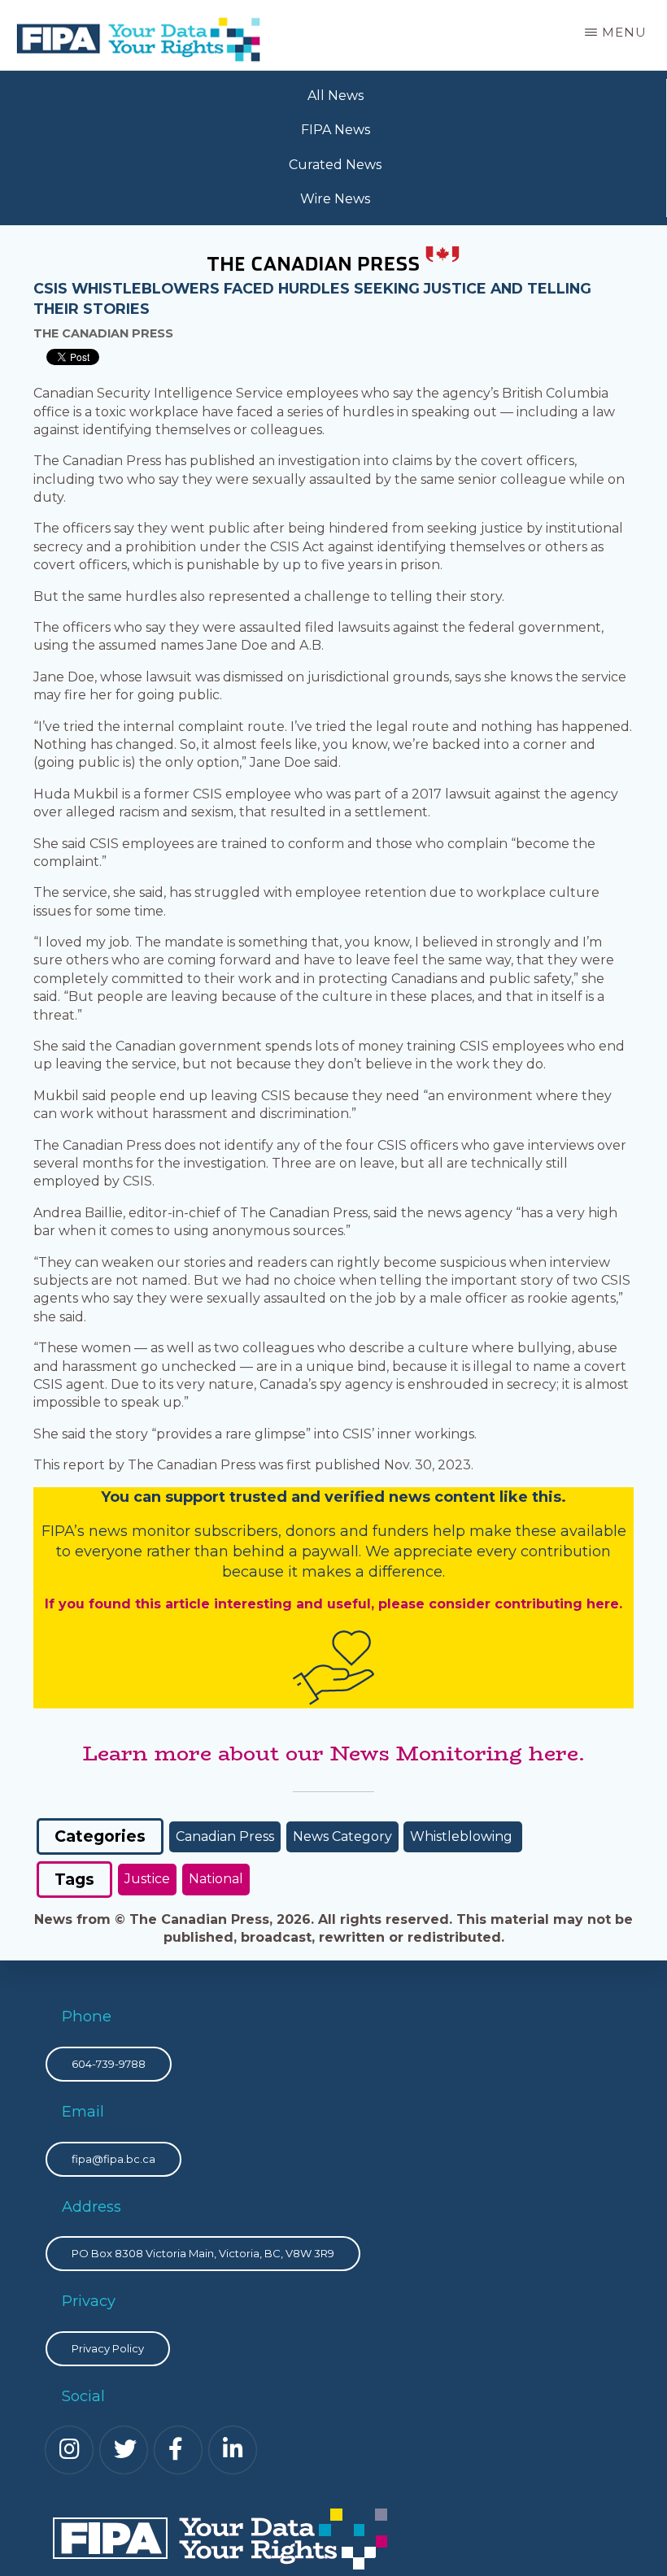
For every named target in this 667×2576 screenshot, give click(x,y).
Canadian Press (225, 1836)
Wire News (335, 199)
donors (311, 1531)
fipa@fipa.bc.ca (113, 2159)
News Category (342, 1836)
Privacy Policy (108, 2348)
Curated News (335, 165)
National (216, 1879)
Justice (147, 1879)
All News (336, 96)
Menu (624, 32)
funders (403, 1531)
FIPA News (336, 130)
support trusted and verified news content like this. (366, 1497)
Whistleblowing (463, 1836)
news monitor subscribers (183, 1531)
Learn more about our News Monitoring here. (333, 1753)
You (115, 1497)
